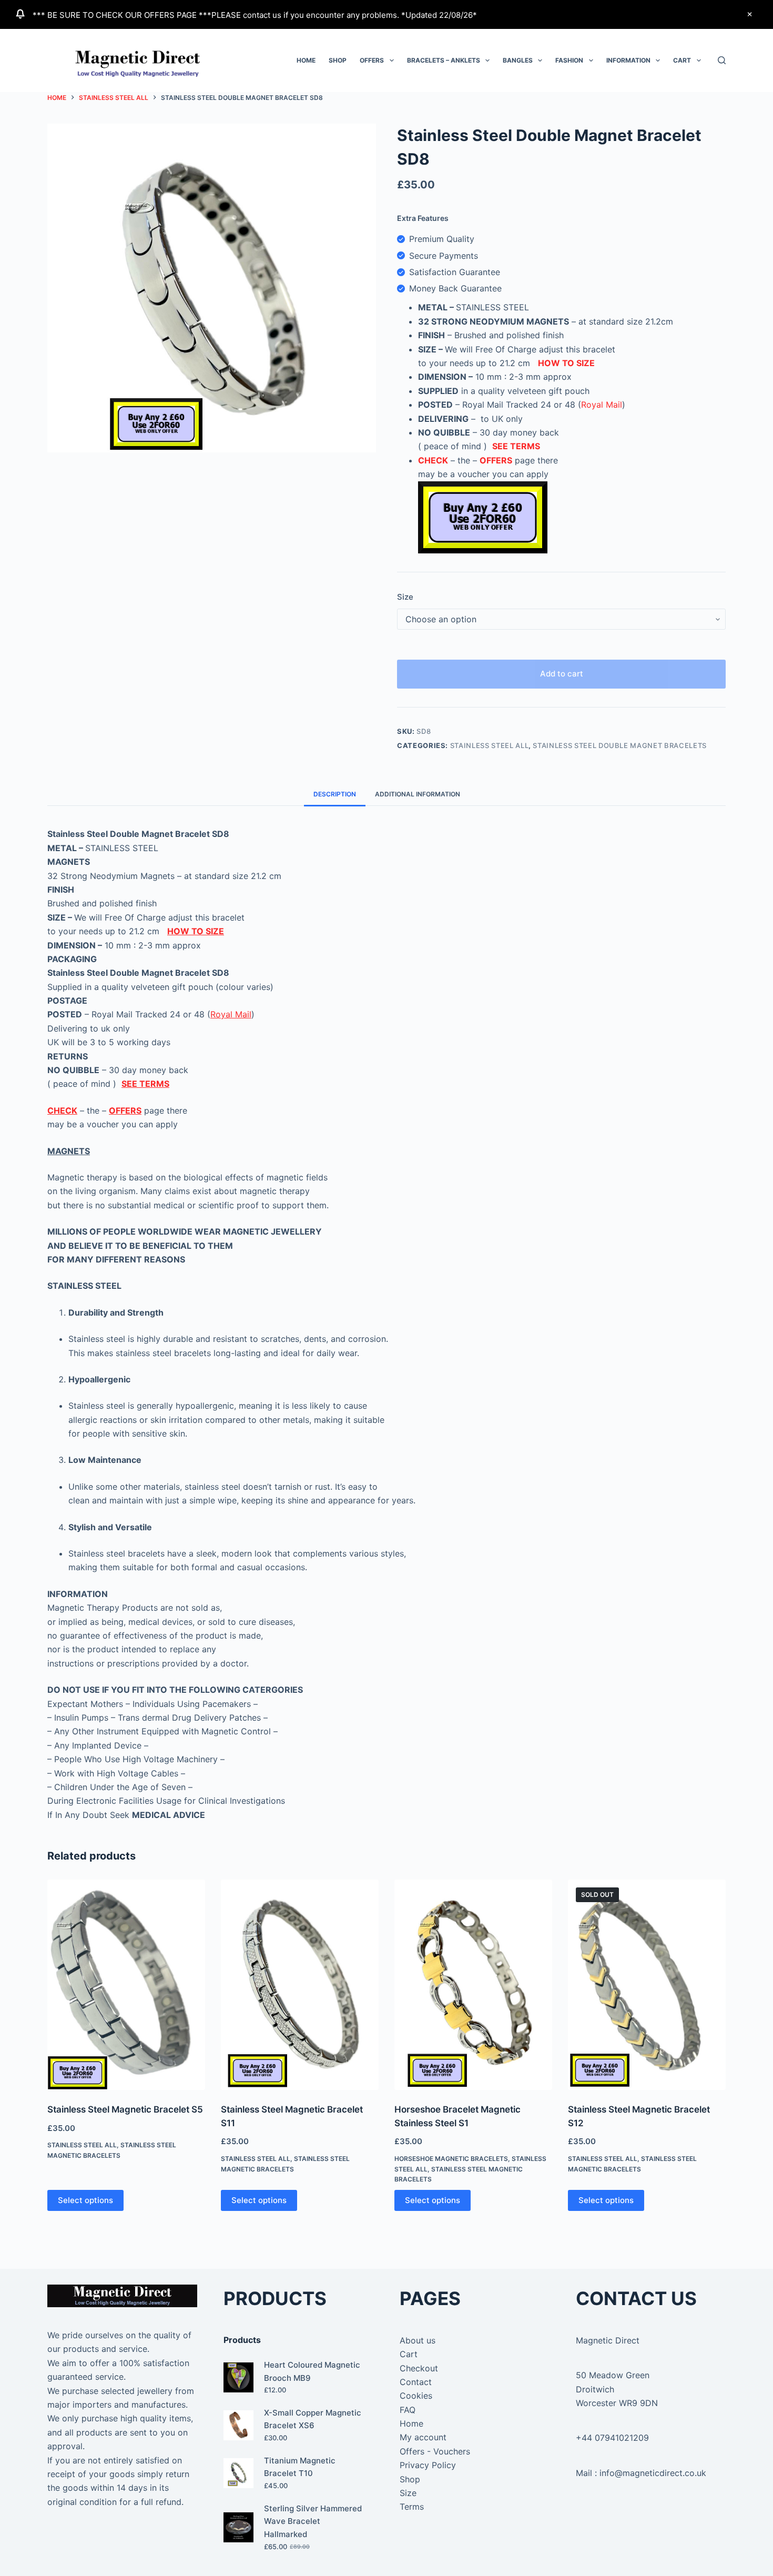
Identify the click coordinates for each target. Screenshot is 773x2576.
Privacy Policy (428, 2465)
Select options (85, 2200)
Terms (412, 2507)
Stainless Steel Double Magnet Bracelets (619, 745)
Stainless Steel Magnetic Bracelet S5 (125, 2109)
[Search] (722, 60)
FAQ (408, 2410)
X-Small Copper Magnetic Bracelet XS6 (313, 2419)
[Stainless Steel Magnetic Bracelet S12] (647, 1985)
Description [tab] (335, 794)
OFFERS (496, 460)
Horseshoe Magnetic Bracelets (451, 2159)
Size (405, 597)
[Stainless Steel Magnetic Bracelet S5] (126, 1985)
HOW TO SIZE (566, 363)
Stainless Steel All (489, 745)
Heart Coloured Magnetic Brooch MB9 (312, 2371)
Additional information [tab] (418, 794)
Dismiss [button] (749, 14)
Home (306, 60)
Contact (416, 2382)
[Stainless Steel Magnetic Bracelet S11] (300, 1985)
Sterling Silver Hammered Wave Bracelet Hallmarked (313, 2522)
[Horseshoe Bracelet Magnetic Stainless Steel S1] (473, 1985)
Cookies (416, 2396)
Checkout (419, 2368)
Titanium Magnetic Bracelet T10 (300, 2467)
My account (423, 2437)
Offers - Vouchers (435, 2451)
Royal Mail (602, 405)
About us (418, 2340)
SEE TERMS (516, 446)
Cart (682, 60)
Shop (338, 60)
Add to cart (562, 674)
